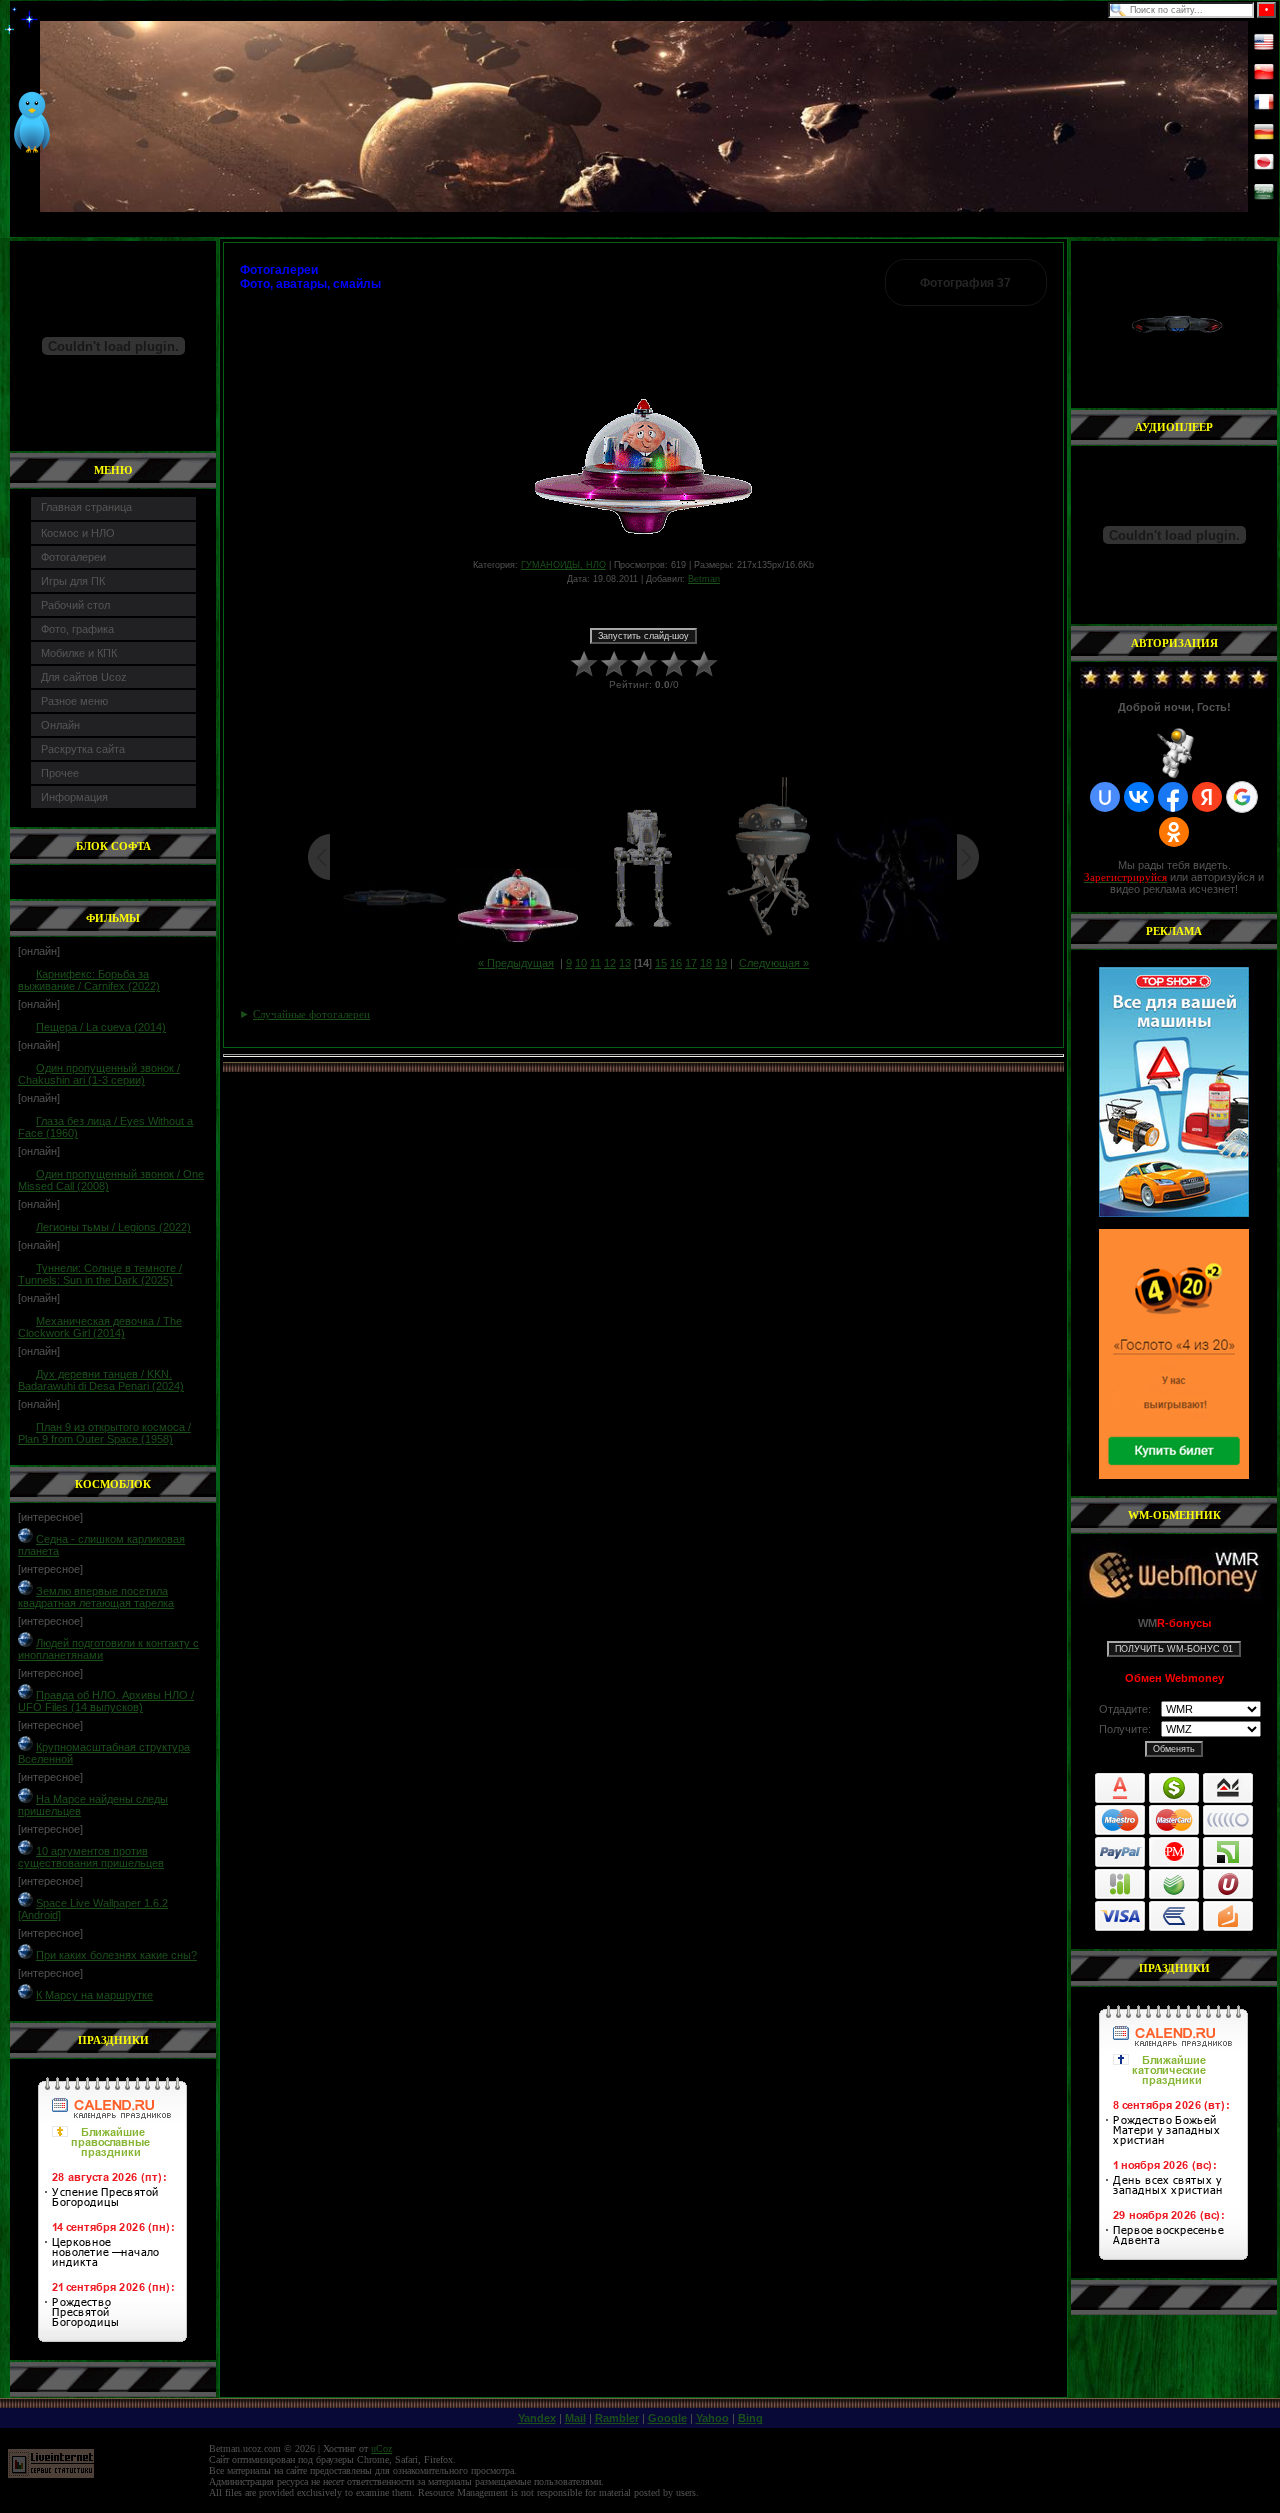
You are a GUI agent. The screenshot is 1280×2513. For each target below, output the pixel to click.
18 (706, 963)
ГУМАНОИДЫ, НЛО (563, 565)
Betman (704, 579)
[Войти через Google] (1242, 797)
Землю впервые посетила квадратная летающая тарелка (96, 1597)
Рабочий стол (75, 605)
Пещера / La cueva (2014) (101, 1027)
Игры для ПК (73, 581)
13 (625, 963)
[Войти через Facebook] (1173, 797)
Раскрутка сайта (83, 749)
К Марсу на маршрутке (94, 1995)
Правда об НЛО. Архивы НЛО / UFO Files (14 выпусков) (106, 1701)
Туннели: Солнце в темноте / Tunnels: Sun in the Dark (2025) (100, 1274)
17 (691, 963)
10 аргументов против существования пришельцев (91, 1857)
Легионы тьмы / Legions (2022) (113, 1227)
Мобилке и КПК (79, 653)
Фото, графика (77, 629)
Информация (74, 797)
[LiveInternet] (51, 2475)
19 (721, 963)
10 (581, 963)
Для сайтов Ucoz (84, 677)
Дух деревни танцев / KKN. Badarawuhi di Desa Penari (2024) (101, 1380)
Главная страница (86, 507)
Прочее (60, 773)
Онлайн (60, 725)
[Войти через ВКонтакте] (1139, 797)
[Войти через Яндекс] (1207, 797)
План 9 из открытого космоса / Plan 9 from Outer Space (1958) (104, 1433)
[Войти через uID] (1105, 797)
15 (661, 963)
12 (610, 963)
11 (595, 963)
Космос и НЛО (78, 533)
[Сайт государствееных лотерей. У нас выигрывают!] (1174, 1354)
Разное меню (74, 701)
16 (676, 963)
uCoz (381, 2448)
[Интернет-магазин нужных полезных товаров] (1174, 1092)
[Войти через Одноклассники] (1174, 832)
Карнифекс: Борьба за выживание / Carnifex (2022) (89, 980)
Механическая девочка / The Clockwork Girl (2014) (100, 1327)
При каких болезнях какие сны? (116, 1955)
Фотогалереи (73, 557)
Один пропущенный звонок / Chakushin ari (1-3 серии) (99, 1074)
